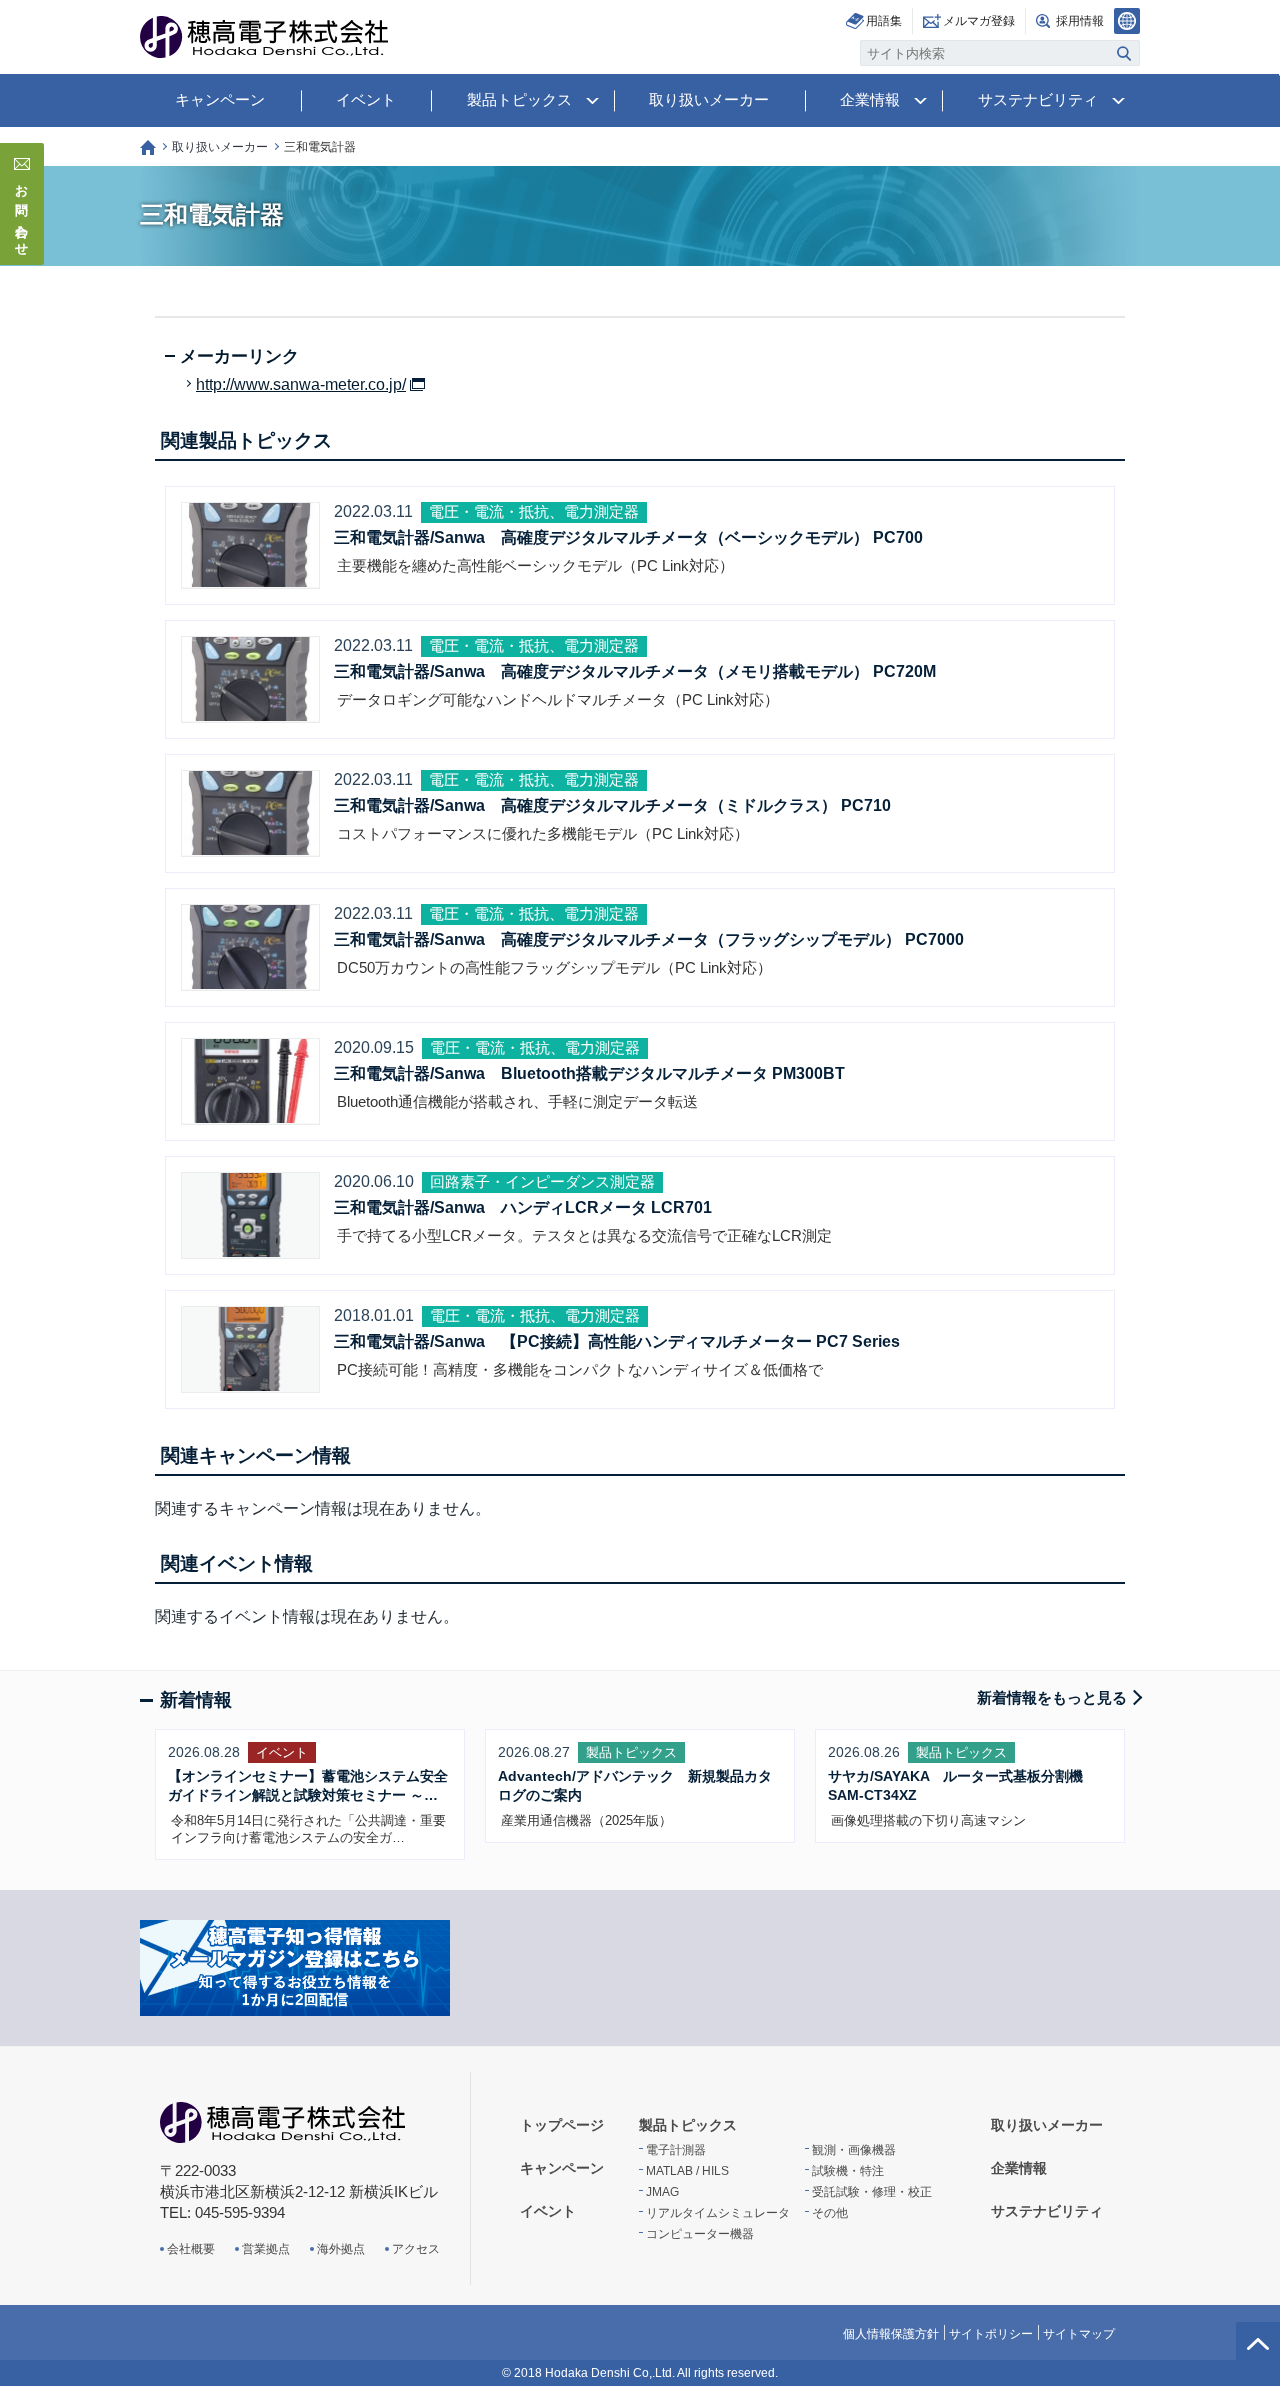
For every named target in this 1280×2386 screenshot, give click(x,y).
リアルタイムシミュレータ (718, 2213)
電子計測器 (676, 2150)
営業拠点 (266, 2249)
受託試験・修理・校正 (872, 2192)
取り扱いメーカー (709, 99)
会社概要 (191, 2249)
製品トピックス (519, 99)
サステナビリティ (1038, 99)
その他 (830, 2213)
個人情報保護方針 (891, 2334)
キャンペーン (220, 99)
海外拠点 (341, 2249)
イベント (366, 99)
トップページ (148, 147)
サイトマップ (1079, 2334)
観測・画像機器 (854, 2150)
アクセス (416, 2249)
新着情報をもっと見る (1052, 1697)
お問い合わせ (22, 214)
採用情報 (1080, 21)
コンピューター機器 (700, 2234)
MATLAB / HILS (687, 2171)
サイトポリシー (991, 2334)
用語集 (884, 21)
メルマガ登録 (979, 21)
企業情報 (870, 99)
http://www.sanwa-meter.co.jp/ (301, 385)
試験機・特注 (848, 2171)
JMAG (662, 2192)
